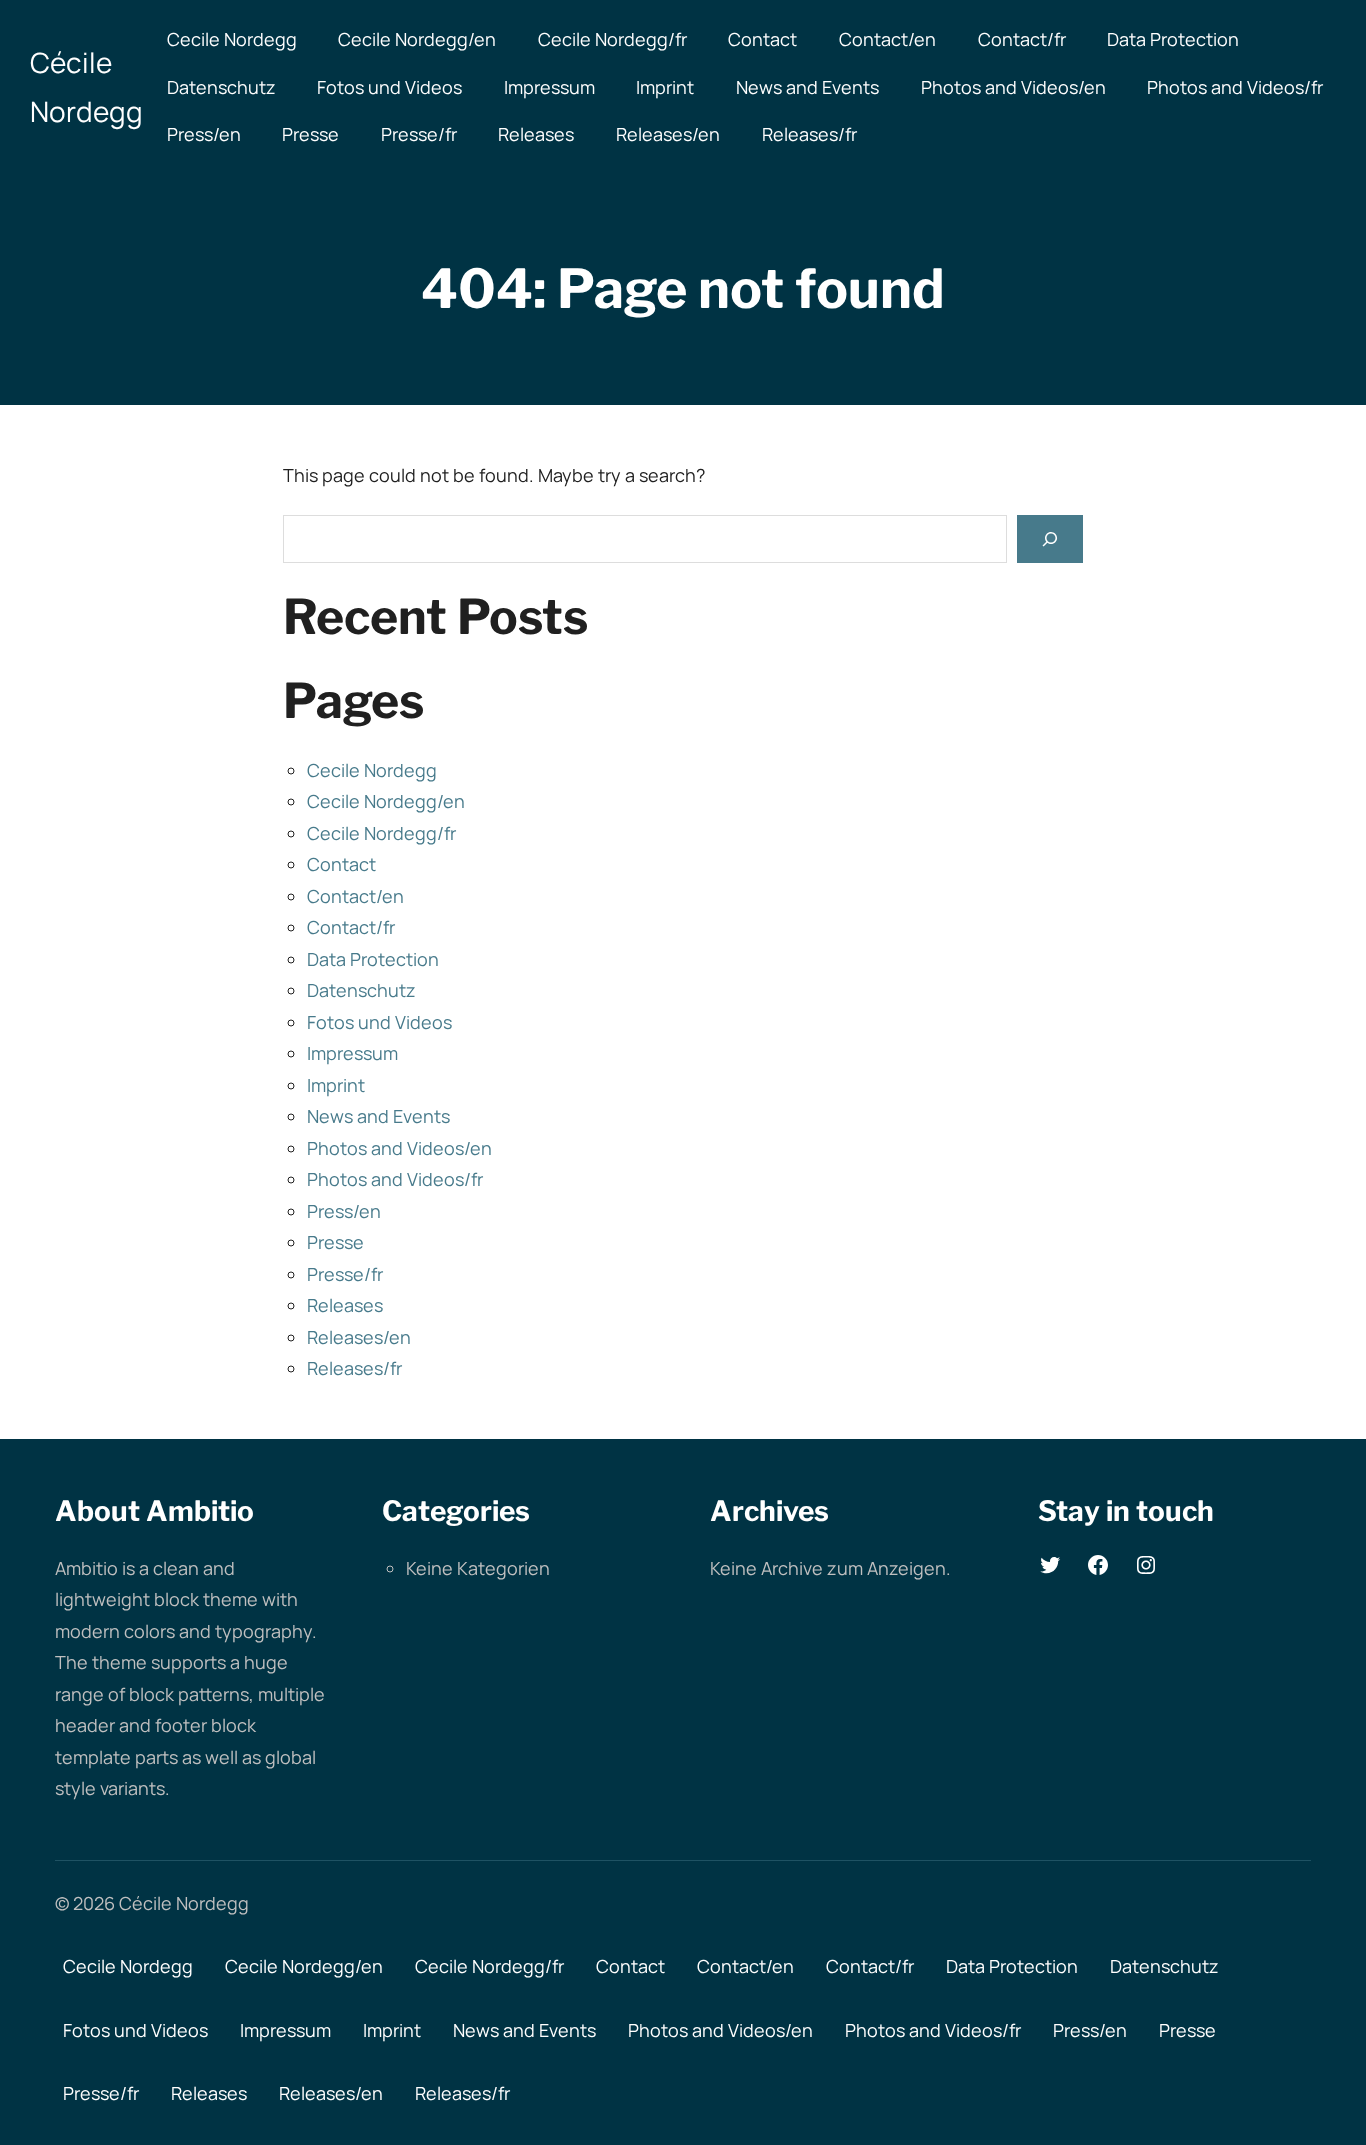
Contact (762, 39)
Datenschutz (221, 87)
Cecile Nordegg (232, 39)
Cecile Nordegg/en (417, 39)
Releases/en (668, 134)
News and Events (807, 87)
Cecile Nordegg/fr (612, 39)
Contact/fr (1022, 39)
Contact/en (887, 39)
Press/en (204, 134)
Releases (536, 134)
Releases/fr (809, 134)
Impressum (549, 87)
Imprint (665, 87)
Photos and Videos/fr (1235, 87)
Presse (310, 134)
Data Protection (1173, 39)
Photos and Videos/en (1013, 87)
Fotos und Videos (389, 87)
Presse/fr (419, 134)
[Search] (1050, 538)
